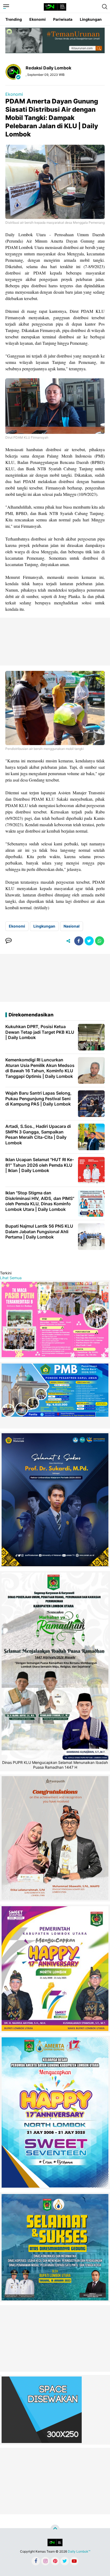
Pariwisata (63, 19)
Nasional (72, 926)
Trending (14, 19)
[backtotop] (55, 2529)
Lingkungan (91, 19)
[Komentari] (9, 941)
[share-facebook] (79, 941)
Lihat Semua (11, 1278)
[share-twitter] (89, 941)
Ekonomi (38, 19)
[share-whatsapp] (100, 941)
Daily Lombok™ (79, 2551)
